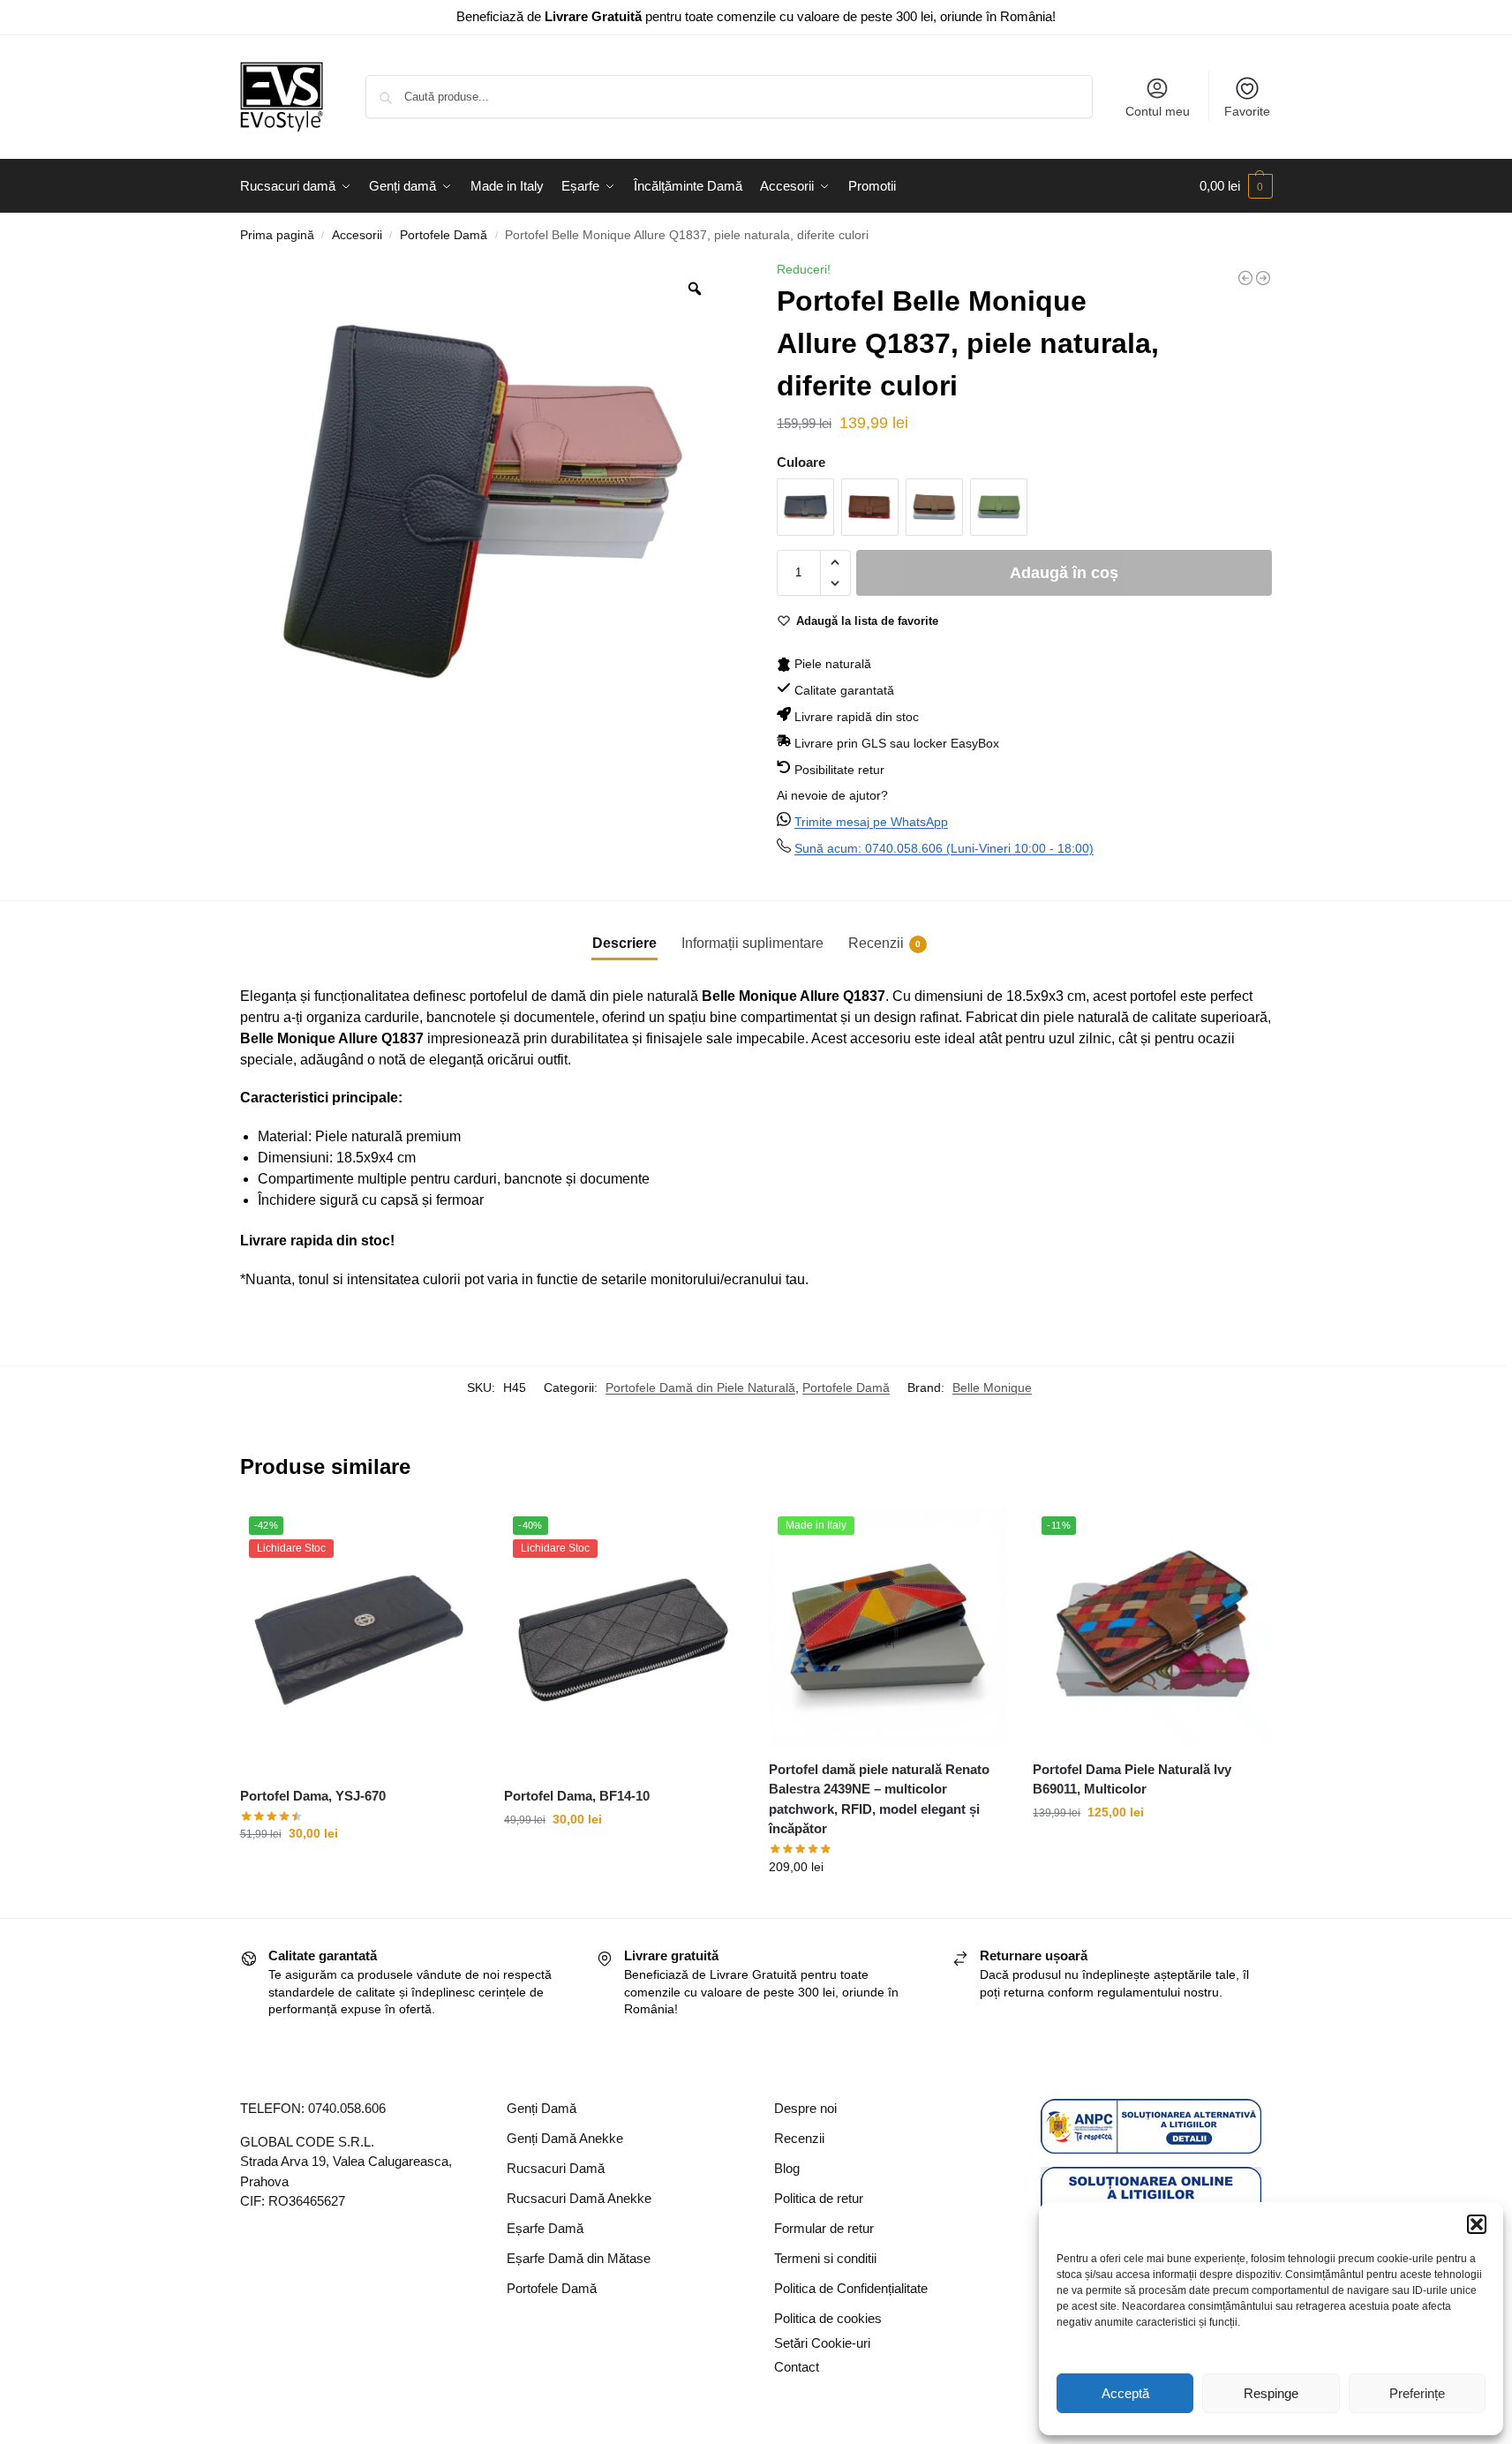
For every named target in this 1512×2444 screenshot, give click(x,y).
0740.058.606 (347, 2108)
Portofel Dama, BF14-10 (577, 1796)
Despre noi (805, 2108)
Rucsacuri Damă (556, 2168)
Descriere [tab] (624, 943)
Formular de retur (824, 2228)
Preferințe (1417, 2393)
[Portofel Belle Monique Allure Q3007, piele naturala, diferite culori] (1263, 278)
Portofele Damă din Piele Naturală (700, 1387)
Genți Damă (542, 2108)
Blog (787, 2168)
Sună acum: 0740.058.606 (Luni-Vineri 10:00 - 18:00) (944, 848)
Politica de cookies (828, 2318)
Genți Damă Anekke (565, 2138)
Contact (797, 2367)
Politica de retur (819, 2198)
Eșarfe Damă (545, 2228)
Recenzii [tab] (884, 943)
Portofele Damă (444, 235)
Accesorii (357, 235)
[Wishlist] (451, 1534)
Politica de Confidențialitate (851, 2288)
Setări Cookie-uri (822, 2343)
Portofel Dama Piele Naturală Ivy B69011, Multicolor (1132, 1779)
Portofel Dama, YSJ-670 (313, 1796)
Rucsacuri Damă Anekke (579, 2198)
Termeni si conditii (825, 2258)
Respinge (1271, 2393)
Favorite (1247, 111)
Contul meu (1158, 111)
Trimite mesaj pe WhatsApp (871, 822)
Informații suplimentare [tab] (752, 943)
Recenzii (799, 2138)
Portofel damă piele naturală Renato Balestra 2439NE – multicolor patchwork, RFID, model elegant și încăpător (879, 1799)
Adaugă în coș (1064, 573)
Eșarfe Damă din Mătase (579, 2258)
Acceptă (1125, 2393)
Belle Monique (992, 1387)
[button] (1477, 2224)
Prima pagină (277, 235)
